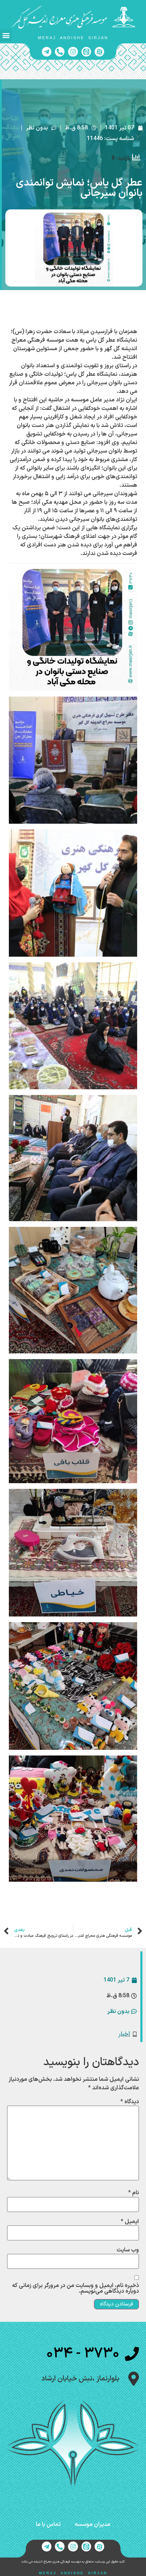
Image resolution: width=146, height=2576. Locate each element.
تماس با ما (48, 2524)
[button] (6, 35)
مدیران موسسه (92, 2524)
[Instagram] (73, 52)
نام (134, 2193)
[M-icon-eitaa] (86, 52)
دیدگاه (130, 2102)
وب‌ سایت (128, 2250)
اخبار (124, 2034)
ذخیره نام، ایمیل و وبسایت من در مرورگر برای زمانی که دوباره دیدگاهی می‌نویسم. (75, 2288)
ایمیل (130, 2222)
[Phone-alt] (60, 52)
